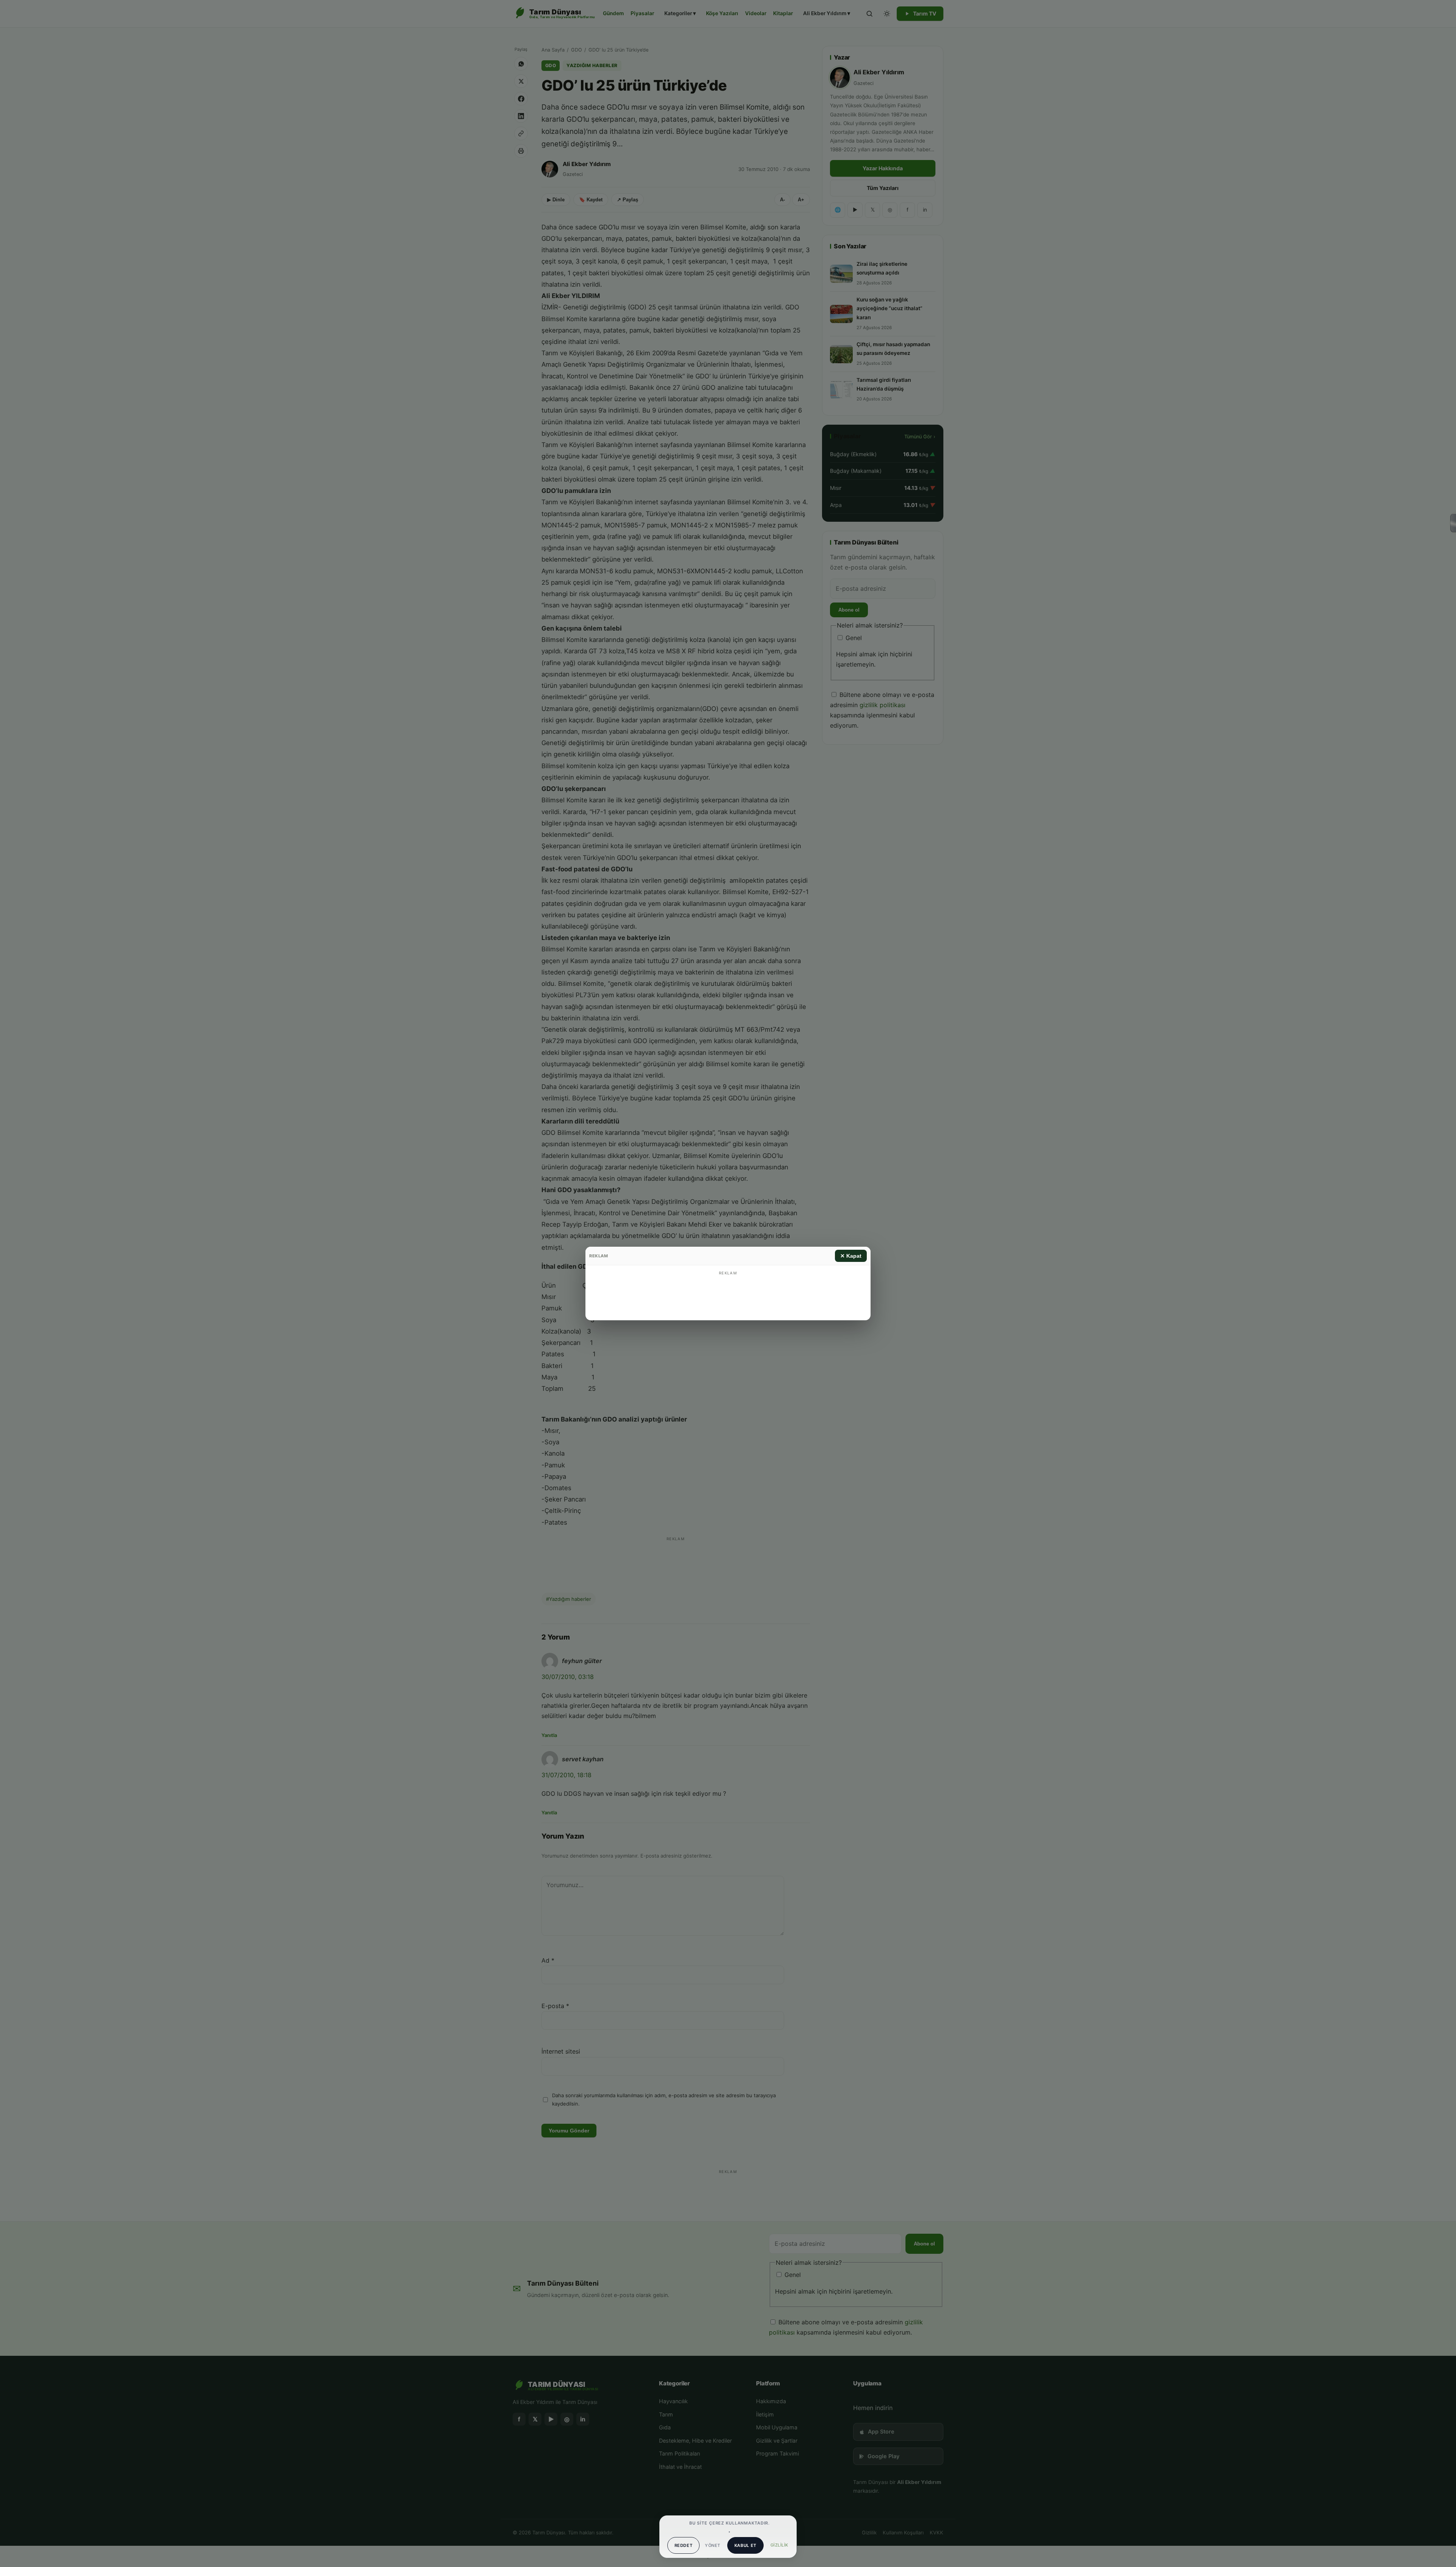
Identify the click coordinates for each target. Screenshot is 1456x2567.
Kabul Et (745, 2545)
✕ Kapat (851, 1256)
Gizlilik (779, 2545)
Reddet (684, 2545)
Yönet (712, 2545)
